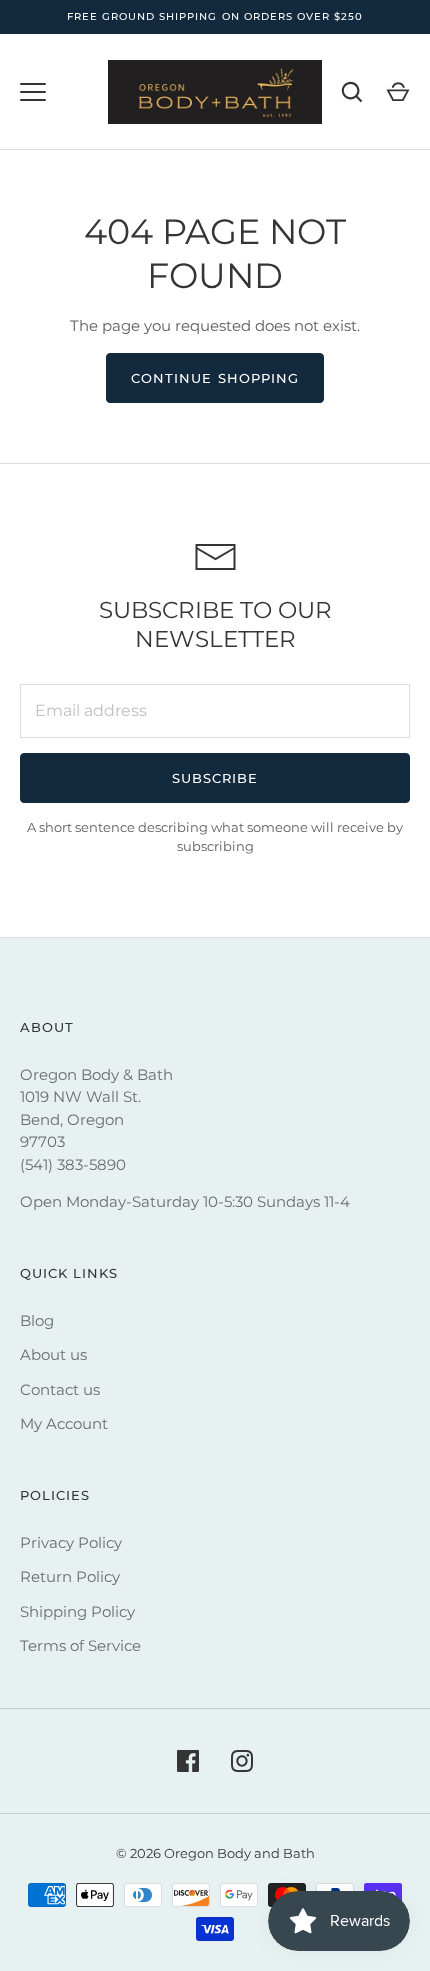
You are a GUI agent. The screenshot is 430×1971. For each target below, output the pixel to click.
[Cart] (398, 92)
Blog (37, 1320)
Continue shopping (215, 378)
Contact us (60, 1389)
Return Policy (70, 1576)
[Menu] (33, 92)
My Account (64, 1423)
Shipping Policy (77, 1611)
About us (53, 1354)
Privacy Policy (71, 1542)
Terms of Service (80, 1645)
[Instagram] (242, 1761)
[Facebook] (188, 1761)
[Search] (352, 92)
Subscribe (215, 778)
